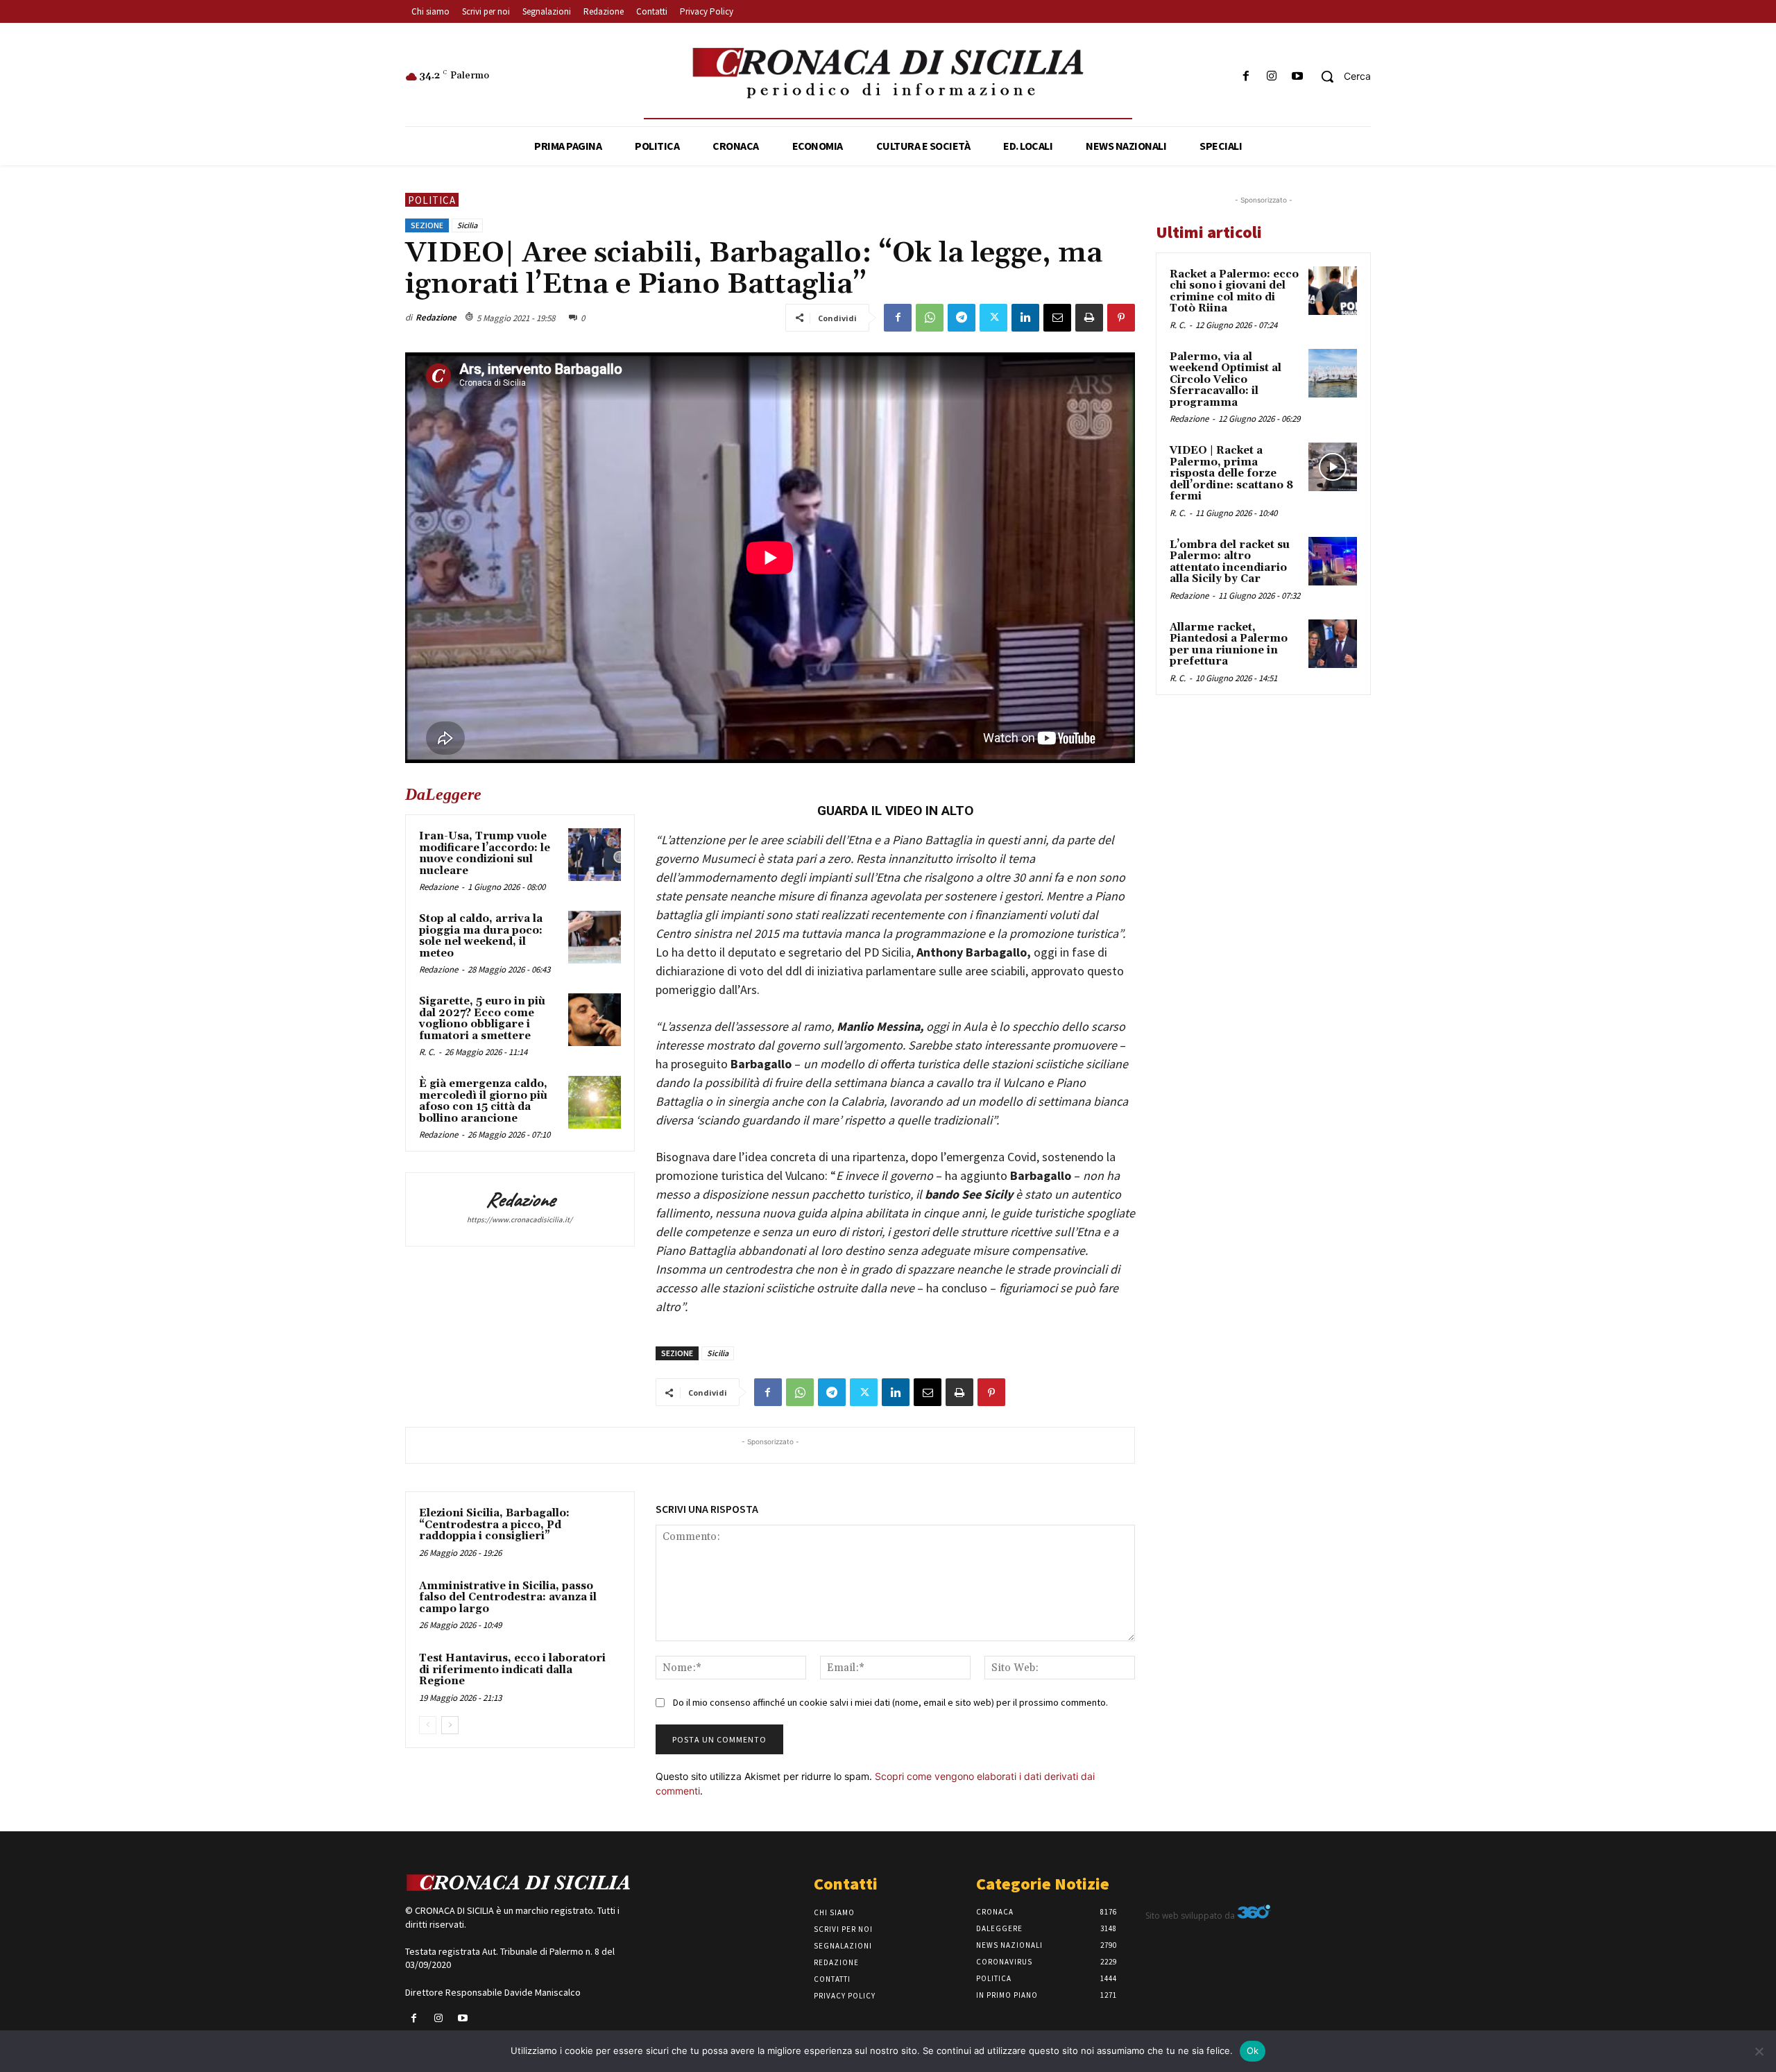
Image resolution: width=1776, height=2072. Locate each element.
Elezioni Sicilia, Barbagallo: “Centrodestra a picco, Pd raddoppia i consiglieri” (494, 1525)
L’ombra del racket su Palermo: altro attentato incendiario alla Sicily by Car (1230, 562)
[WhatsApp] (930, 318)
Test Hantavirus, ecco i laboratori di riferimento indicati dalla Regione (512, 1670)
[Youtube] (1298, 77)
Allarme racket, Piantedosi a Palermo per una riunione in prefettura (1229, 645)
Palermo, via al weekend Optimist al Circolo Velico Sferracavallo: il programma (1226, 380)
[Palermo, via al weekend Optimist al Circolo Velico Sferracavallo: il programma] (1333, 373)
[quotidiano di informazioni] (888, 74)
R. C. (427, 1052)
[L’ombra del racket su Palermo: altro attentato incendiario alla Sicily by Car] (1333, 561)
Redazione (436, 317)
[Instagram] (1272, 77)
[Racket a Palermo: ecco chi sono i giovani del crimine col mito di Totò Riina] (1333, 291)
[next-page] (450, 1725)
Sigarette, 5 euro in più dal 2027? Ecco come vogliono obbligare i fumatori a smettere (482, 1019)
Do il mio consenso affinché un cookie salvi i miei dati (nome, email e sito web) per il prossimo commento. (890, 1702)
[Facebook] (1246, 77)
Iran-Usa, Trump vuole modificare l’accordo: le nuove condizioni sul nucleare (485, 854)
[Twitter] (993, 318)
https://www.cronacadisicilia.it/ (520, 1219)
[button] (1341, 76)
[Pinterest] (1121, 318)
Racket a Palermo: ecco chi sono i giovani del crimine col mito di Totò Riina (1234, 292)
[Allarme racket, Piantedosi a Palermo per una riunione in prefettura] (1333, 644)
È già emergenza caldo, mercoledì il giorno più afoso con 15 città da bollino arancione (483, 1101)
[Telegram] (962, 318)
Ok (1253, 2050)
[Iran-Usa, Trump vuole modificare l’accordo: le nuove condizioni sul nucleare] (595, 855)
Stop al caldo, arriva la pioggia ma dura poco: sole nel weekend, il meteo (481, 936)
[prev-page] (428, 1725)
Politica (432, 200)
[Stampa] (1089, 318)
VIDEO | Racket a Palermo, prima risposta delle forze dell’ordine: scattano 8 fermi (1231, 473)
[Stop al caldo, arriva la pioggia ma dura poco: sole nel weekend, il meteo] (595, 937)
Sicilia (467, 225)
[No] (1759, 2051)
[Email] (1057, 318)
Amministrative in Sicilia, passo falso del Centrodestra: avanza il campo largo (508, 1598)
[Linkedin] (1025, 318)
